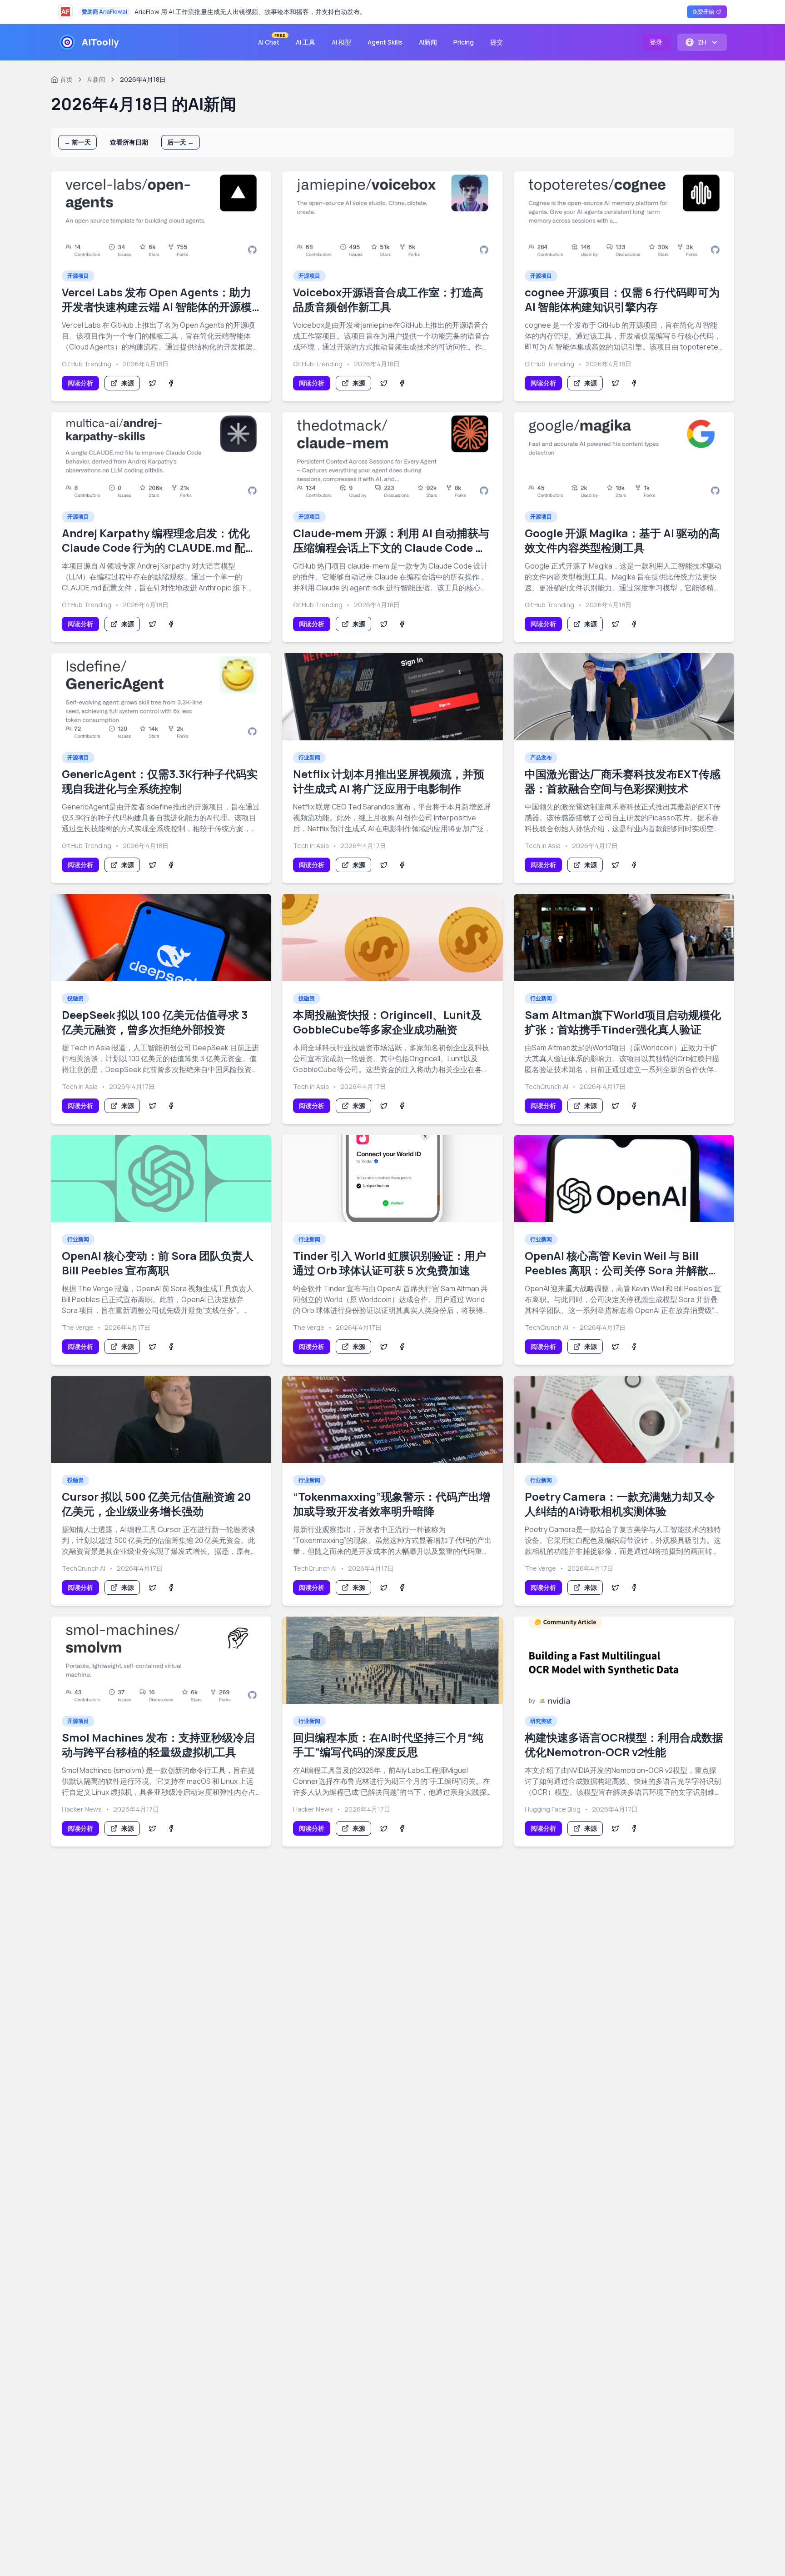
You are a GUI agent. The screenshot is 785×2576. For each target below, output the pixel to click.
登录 (656, 42)
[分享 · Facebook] (171, 383)
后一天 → (181, 142)
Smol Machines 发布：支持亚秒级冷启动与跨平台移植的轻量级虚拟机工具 (158, 1745)
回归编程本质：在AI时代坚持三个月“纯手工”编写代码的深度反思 (388, 1745)
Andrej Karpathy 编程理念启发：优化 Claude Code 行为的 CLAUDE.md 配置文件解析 (159, 547)
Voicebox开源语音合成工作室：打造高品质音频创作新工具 (388, 299)
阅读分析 (80, 383)
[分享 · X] (153, 383)
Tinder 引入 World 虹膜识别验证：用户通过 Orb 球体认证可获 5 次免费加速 (390, 1263)
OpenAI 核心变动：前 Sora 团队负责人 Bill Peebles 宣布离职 (158, 1263)
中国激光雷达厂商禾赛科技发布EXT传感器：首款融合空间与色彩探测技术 (623, 781)
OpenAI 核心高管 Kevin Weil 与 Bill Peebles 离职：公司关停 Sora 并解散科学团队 (622, 1270)
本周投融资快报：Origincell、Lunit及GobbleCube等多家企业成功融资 (388, 1022)
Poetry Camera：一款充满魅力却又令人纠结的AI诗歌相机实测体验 (620, 1504)
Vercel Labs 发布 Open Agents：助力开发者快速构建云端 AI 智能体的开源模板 (157, 307)
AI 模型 (341, 42)
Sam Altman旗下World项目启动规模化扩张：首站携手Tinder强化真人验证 (623, 1022)
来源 (128, 383)
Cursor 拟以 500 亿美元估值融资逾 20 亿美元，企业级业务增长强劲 (157, 1504)
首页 (66, 79)
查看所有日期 (129, 142)
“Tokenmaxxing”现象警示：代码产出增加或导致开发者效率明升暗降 (392, 1504)
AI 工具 (306, 42)
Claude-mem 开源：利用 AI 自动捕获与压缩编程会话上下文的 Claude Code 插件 (391, 547)
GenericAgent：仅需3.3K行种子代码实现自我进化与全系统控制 (160, 781)
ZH (702, 42)
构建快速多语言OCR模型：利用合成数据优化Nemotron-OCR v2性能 (624, 1745)
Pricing (464, 42)
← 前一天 (77, 142)
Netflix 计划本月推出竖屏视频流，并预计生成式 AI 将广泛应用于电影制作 (389, 781)
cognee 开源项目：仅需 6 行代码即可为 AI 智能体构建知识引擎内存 (622, 299)
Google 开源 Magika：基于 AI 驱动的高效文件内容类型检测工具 (622, 540)
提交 (497, 42)
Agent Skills (385, 42)
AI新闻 (428, 42)
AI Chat (271, 40)
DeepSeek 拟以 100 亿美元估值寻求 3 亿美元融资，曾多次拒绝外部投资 (155, 1022)
